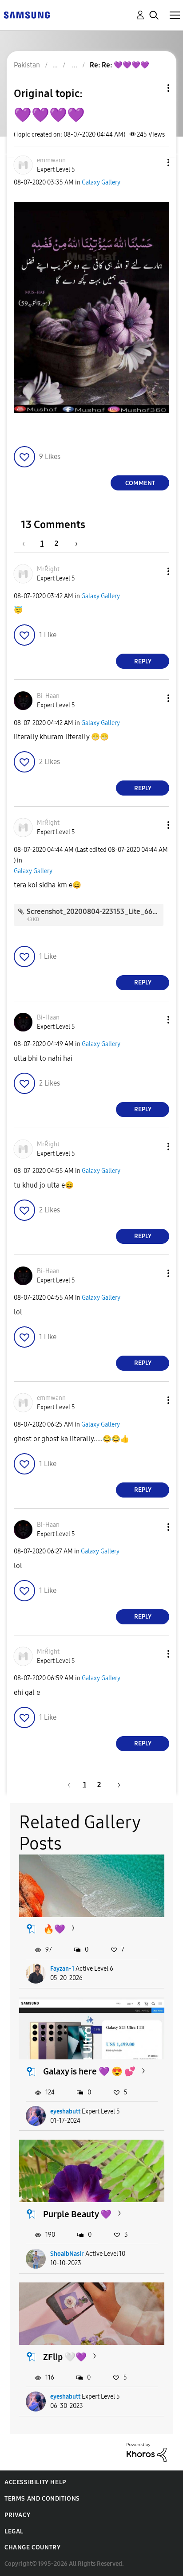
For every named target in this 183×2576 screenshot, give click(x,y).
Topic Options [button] (153, 88)
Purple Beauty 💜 (77, 2214)
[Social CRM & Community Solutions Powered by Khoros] (147, 2452)
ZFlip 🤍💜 (65, 2357)
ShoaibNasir (67, 2254)
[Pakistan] (27, 14)
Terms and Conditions (42, 2499)
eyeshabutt (65, 2111)
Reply (143, 661)
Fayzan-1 (62, 1969)
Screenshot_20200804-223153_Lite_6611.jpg (99, 912)
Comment (140, 483)
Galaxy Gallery (101, 182)
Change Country (32, 2547)
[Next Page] (73, 543)
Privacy (17, 2515)
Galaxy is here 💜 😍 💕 (89, 2071)
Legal (14, 2531)
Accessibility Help (35, 2482)
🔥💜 (54, 1929)
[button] (154, 163)
